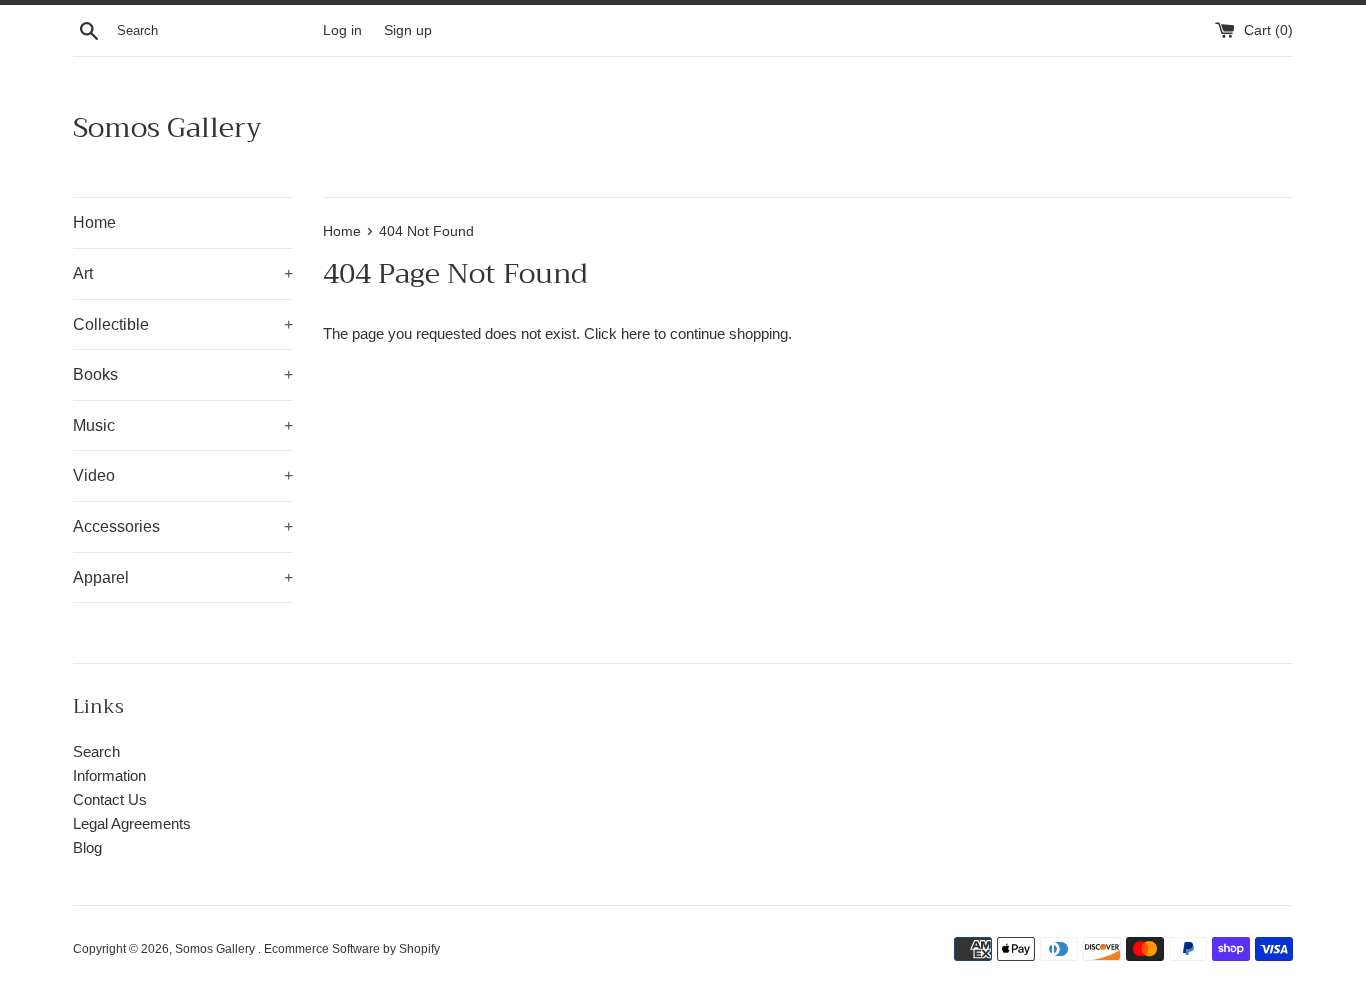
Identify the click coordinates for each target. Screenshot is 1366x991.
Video (183, 475)
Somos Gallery (167, 127)
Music (183, 425)
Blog (87, 847)
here (635, 333)
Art (183, 273)
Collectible (183, 324)
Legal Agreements (132, 823)
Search (96, 751)
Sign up (408, 30)
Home (94, 222)
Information (109, 775)
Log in (342, 30)
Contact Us (110, 799)
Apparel (183, 577)
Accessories (183, 526)
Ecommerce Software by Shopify (352, 949)
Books (183, 374)
